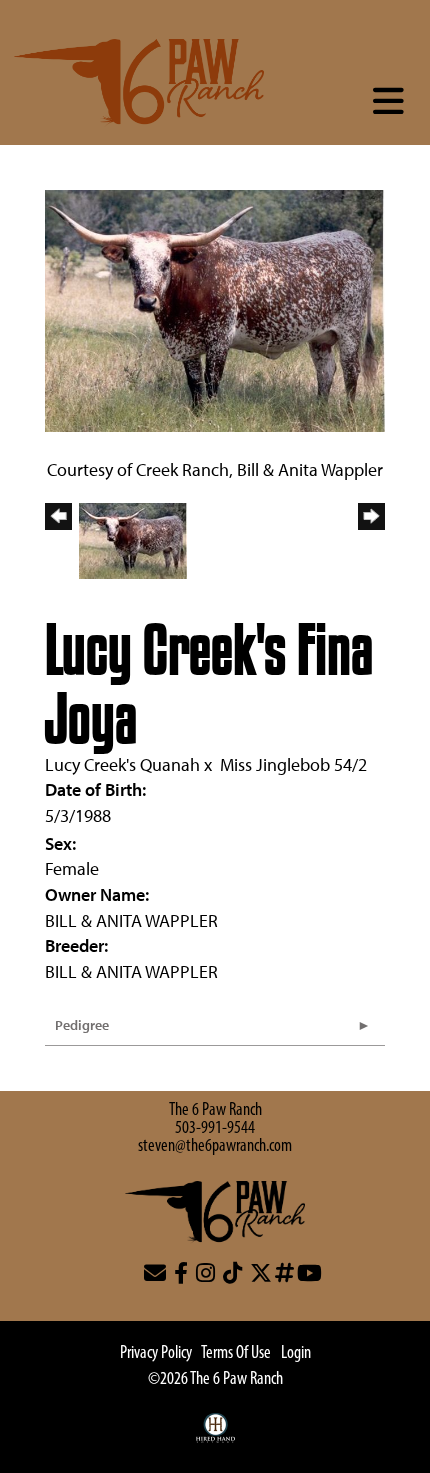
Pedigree (82, 1025)
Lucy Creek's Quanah (122, 764)
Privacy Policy (156, 1354)
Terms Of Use (236, 1354)
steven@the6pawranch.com (215, 1147)
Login (296, 1354)
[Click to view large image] (215, 308)
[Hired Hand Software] (215, 1438)
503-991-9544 (215, 1129)
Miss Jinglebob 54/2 (293, 764)
